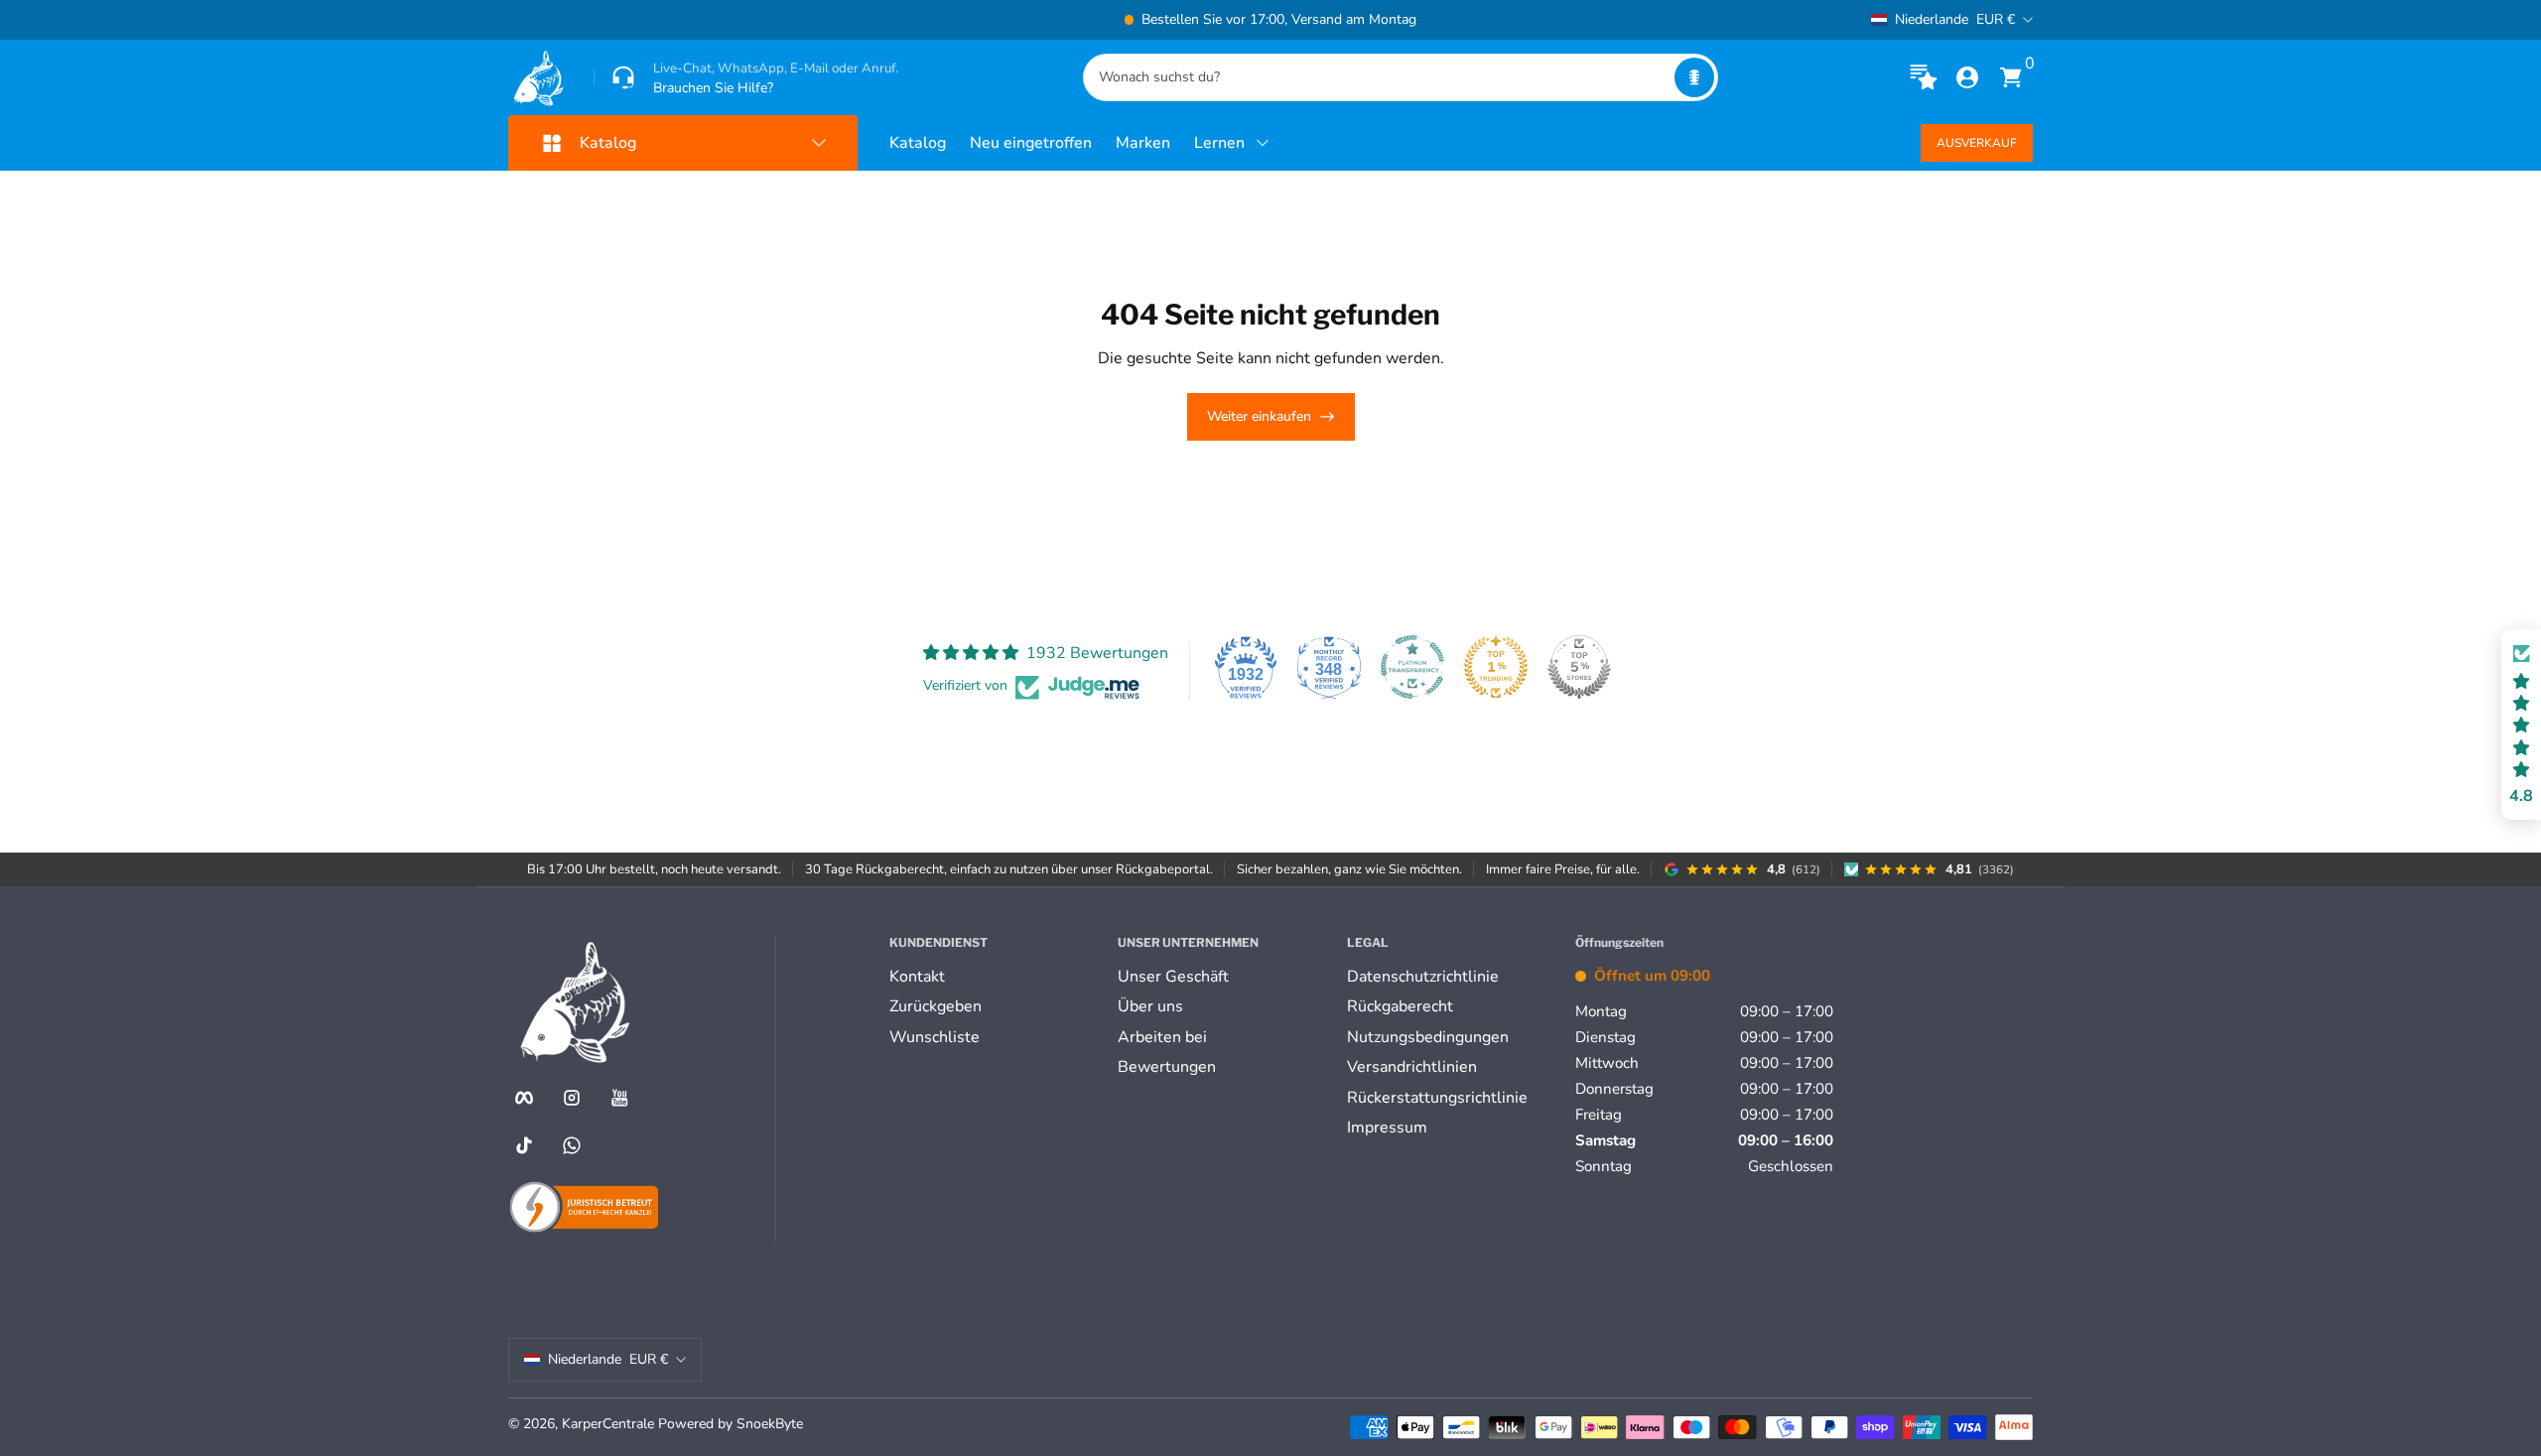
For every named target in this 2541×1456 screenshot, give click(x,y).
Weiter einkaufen (1259, 416)
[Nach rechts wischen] (1572, 20)
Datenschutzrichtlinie (1423, 977)
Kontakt (917, 977)
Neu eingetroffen (1031, 143)
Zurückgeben (936, 1006)
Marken (1143, 143)
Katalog (918, 143)
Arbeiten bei (1162, 1037)
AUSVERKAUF (1977, 143)
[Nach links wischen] (969, 20)
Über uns (1150, 1006)
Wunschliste (935, 1037)
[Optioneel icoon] (1924, 77)
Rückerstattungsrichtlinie (1437, 1098)
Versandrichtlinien (1412, 1067)
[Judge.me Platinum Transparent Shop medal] (1412, 667)
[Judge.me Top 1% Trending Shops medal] (1496, 667)
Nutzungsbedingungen (1428, 1037)
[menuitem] (996, 977)
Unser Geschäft (1173, 977)
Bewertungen (1167, 1067)
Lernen (1219, 143)
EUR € (1955, 19)
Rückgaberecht (1400, 1006)
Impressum (1387, 1127)
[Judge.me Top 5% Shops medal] (1579, 667)
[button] (1694, 77)
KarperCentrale (608, 1424)
